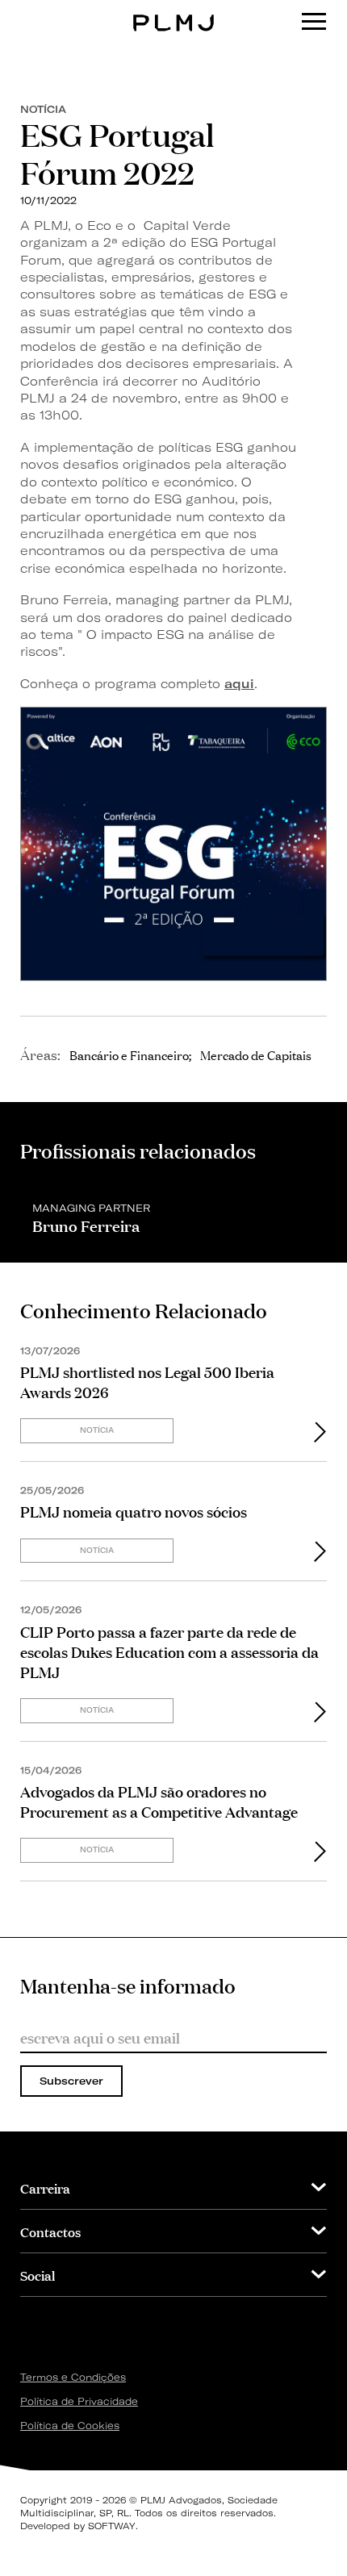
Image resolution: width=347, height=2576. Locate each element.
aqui (239, 684)
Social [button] (38, 2275)
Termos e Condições (73, 2377)
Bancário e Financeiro (129, 1054)
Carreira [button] (45, 2188)
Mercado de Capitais (256, 1054)
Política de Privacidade (79, 2401)
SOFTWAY (112, 2526)
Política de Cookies (70, 2426)
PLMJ (174, 11)
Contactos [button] (50, 2231)
